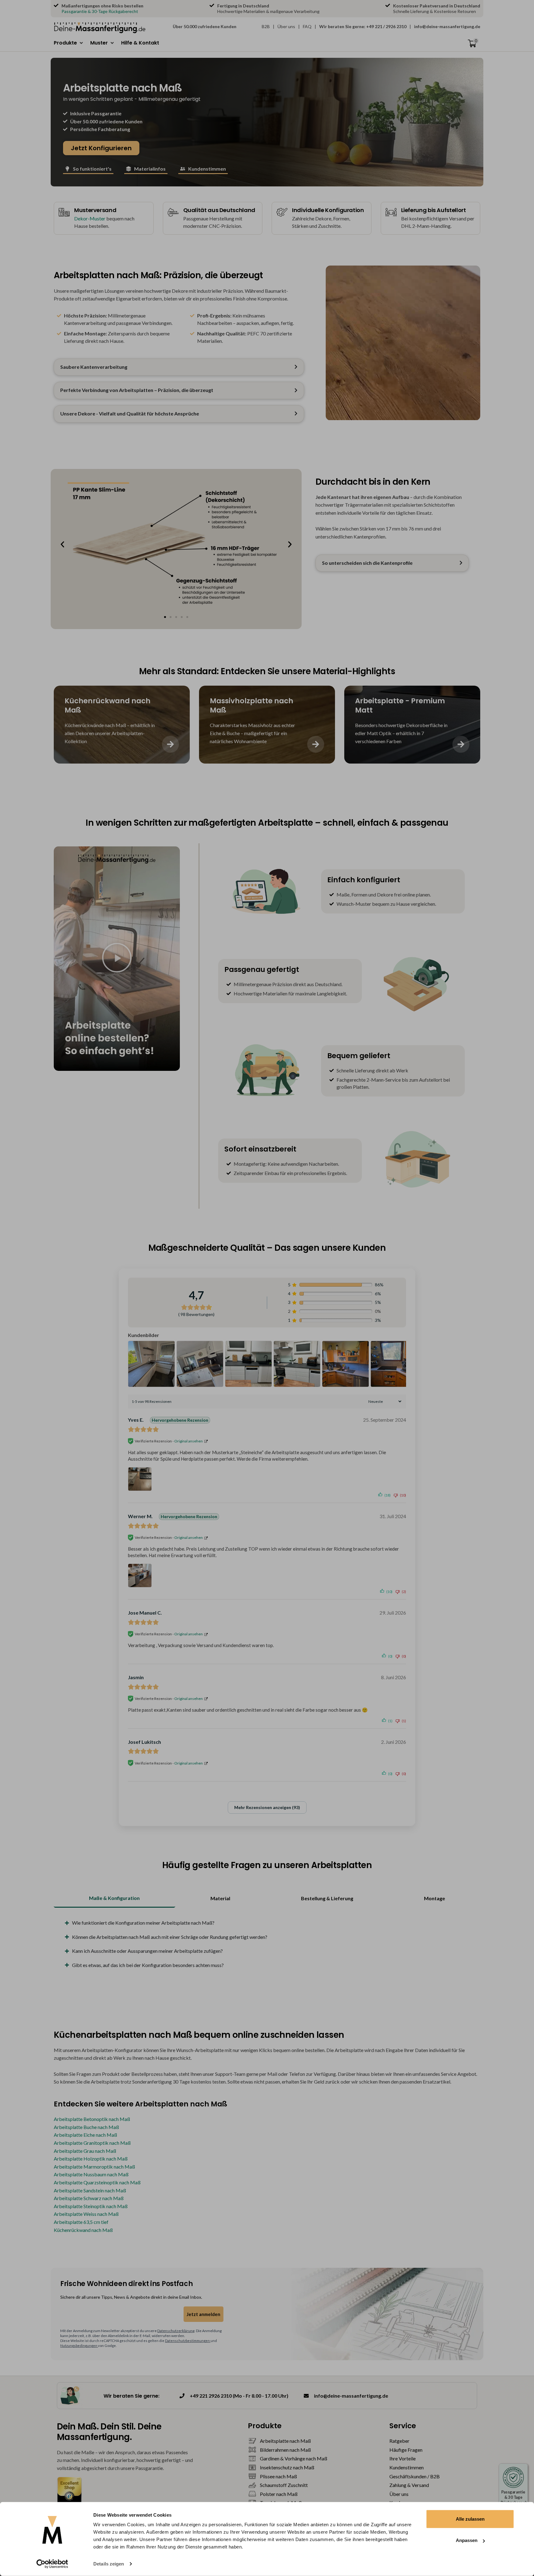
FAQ (307, 26)
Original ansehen (189, 1441)
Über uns (286, 26)
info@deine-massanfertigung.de (447, 26)
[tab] (114, 1899)
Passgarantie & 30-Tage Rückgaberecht (100, 11)
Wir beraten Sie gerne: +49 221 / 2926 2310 (363, 26)
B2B (266, 26)
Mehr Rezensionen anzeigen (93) (267, 1807)
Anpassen (467, 2540)
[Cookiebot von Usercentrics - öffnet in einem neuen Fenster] (52, 2564)
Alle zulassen (470, 2519)
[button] (69, 43)
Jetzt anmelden (203, 2314)
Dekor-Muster (90, 218)
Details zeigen (109, 2564)
